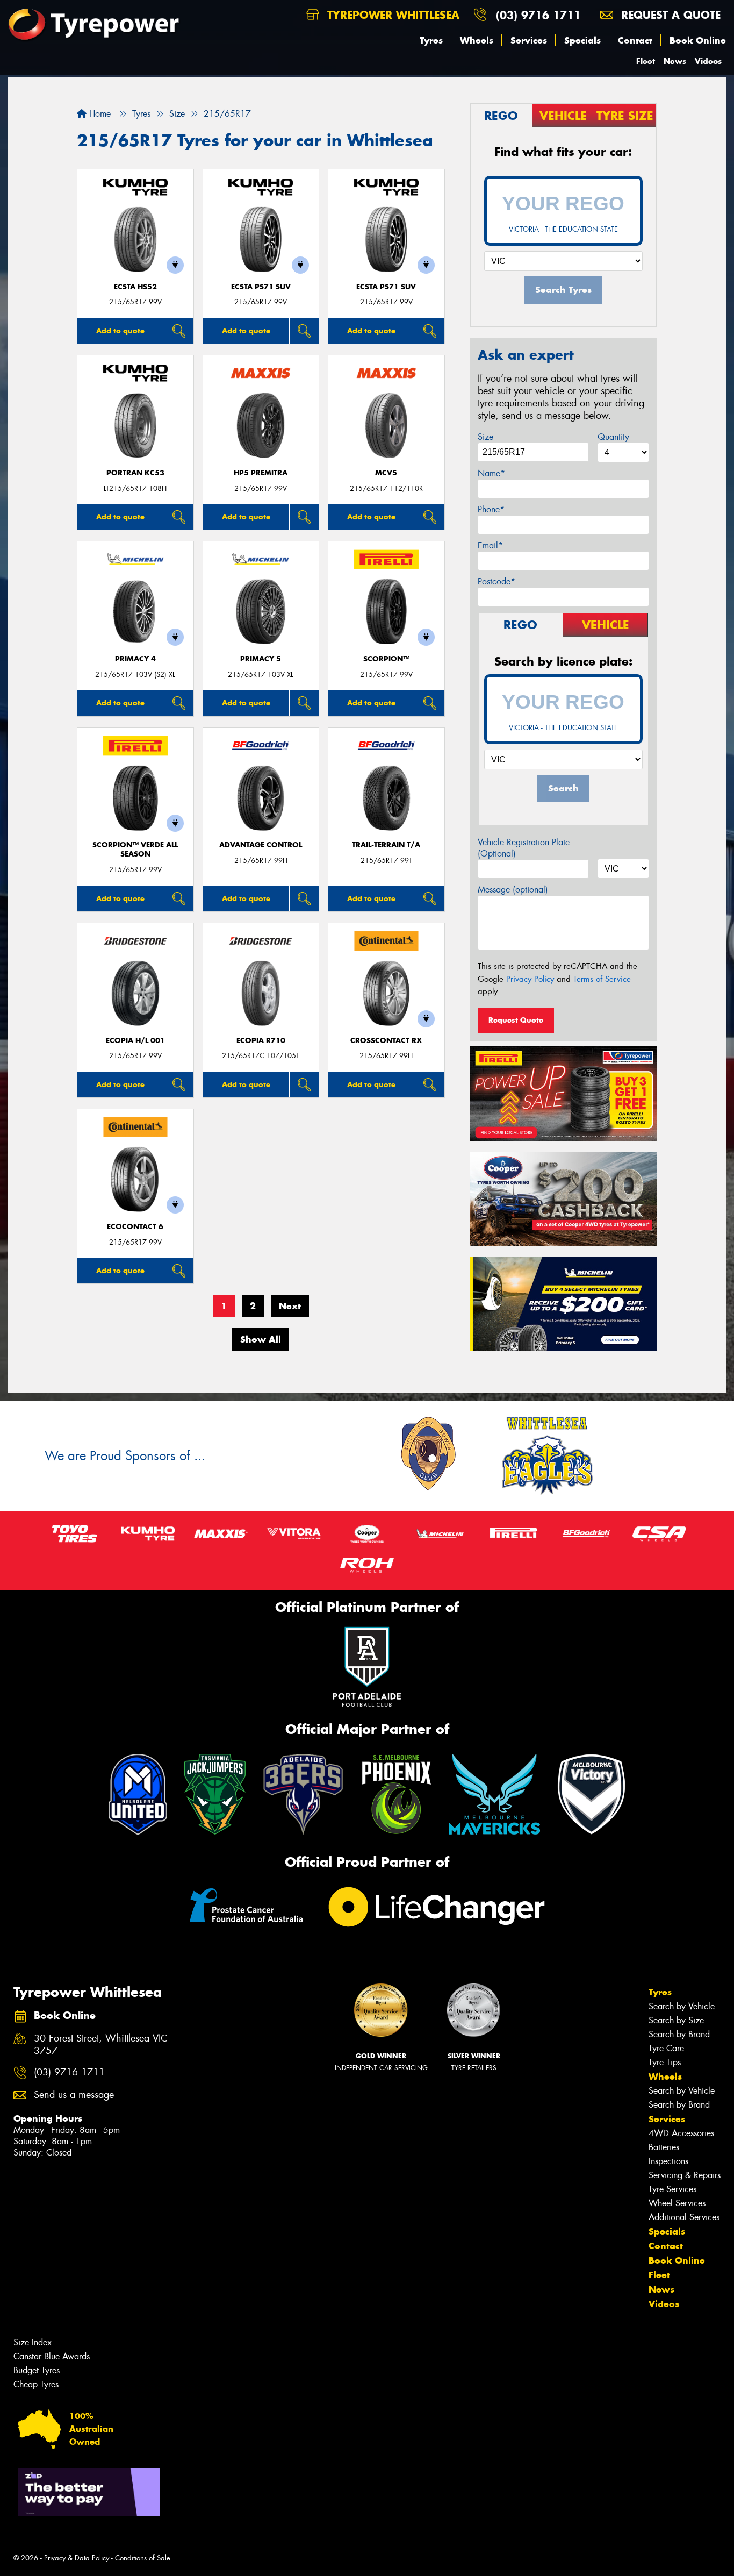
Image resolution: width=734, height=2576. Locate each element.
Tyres (431, 40)
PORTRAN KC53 (135, 473)
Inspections (668, 2161)
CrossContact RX (386, 1041)
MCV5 (386, 473)
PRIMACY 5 (261, 659)
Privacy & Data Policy (77, 2558)
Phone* (491, 509)
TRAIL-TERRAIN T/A (386, 845)
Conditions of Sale (143, 2558)
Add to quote (120, 331)
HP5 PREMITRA (261, 473)
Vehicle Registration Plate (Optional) (524, 848)
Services (529, 40)
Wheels (477, 40)
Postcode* (496, 581)
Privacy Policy (530, 979)
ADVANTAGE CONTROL (261, 845)
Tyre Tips (665, 2062)
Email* (490, 545)
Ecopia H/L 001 (135, 1041)
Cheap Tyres (36, 2384)
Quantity (613, 437)
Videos (708, 61)
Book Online (698, 40)
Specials (582, 40)
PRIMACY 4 (135, 659)
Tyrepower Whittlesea (391, 15)
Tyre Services (672, 2189)
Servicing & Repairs (685, 2175)
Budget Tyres (37, 2370)
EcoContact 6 (135, 1227)
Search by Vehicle (682, 2006)
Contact (635, 40)
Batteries (664, 2147)
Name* (491, 473)
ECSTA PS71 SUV (261, 287)
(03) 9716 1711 (538, 15)
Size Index (33, 2342)
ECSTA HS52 (135, 287)
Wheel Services (677, 2203)
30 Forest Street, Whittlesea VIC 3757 (101, 2045)
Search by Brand (679, 2034)
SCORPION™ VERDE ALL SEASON (135, 850)
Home (99, 114)
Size (485, 437)
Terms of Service (602, 979)
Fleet (646, 61)
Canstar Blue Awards (52, 2356)
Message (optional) (513, 890)
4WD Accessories (681, 2133)
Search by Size (676, 2020)
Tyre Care (666, 2048)
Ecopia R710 (261, 1041)
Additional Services (684, 2217)
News (675, 61)
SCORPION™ (386, 659)
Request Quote (516, 1020)
